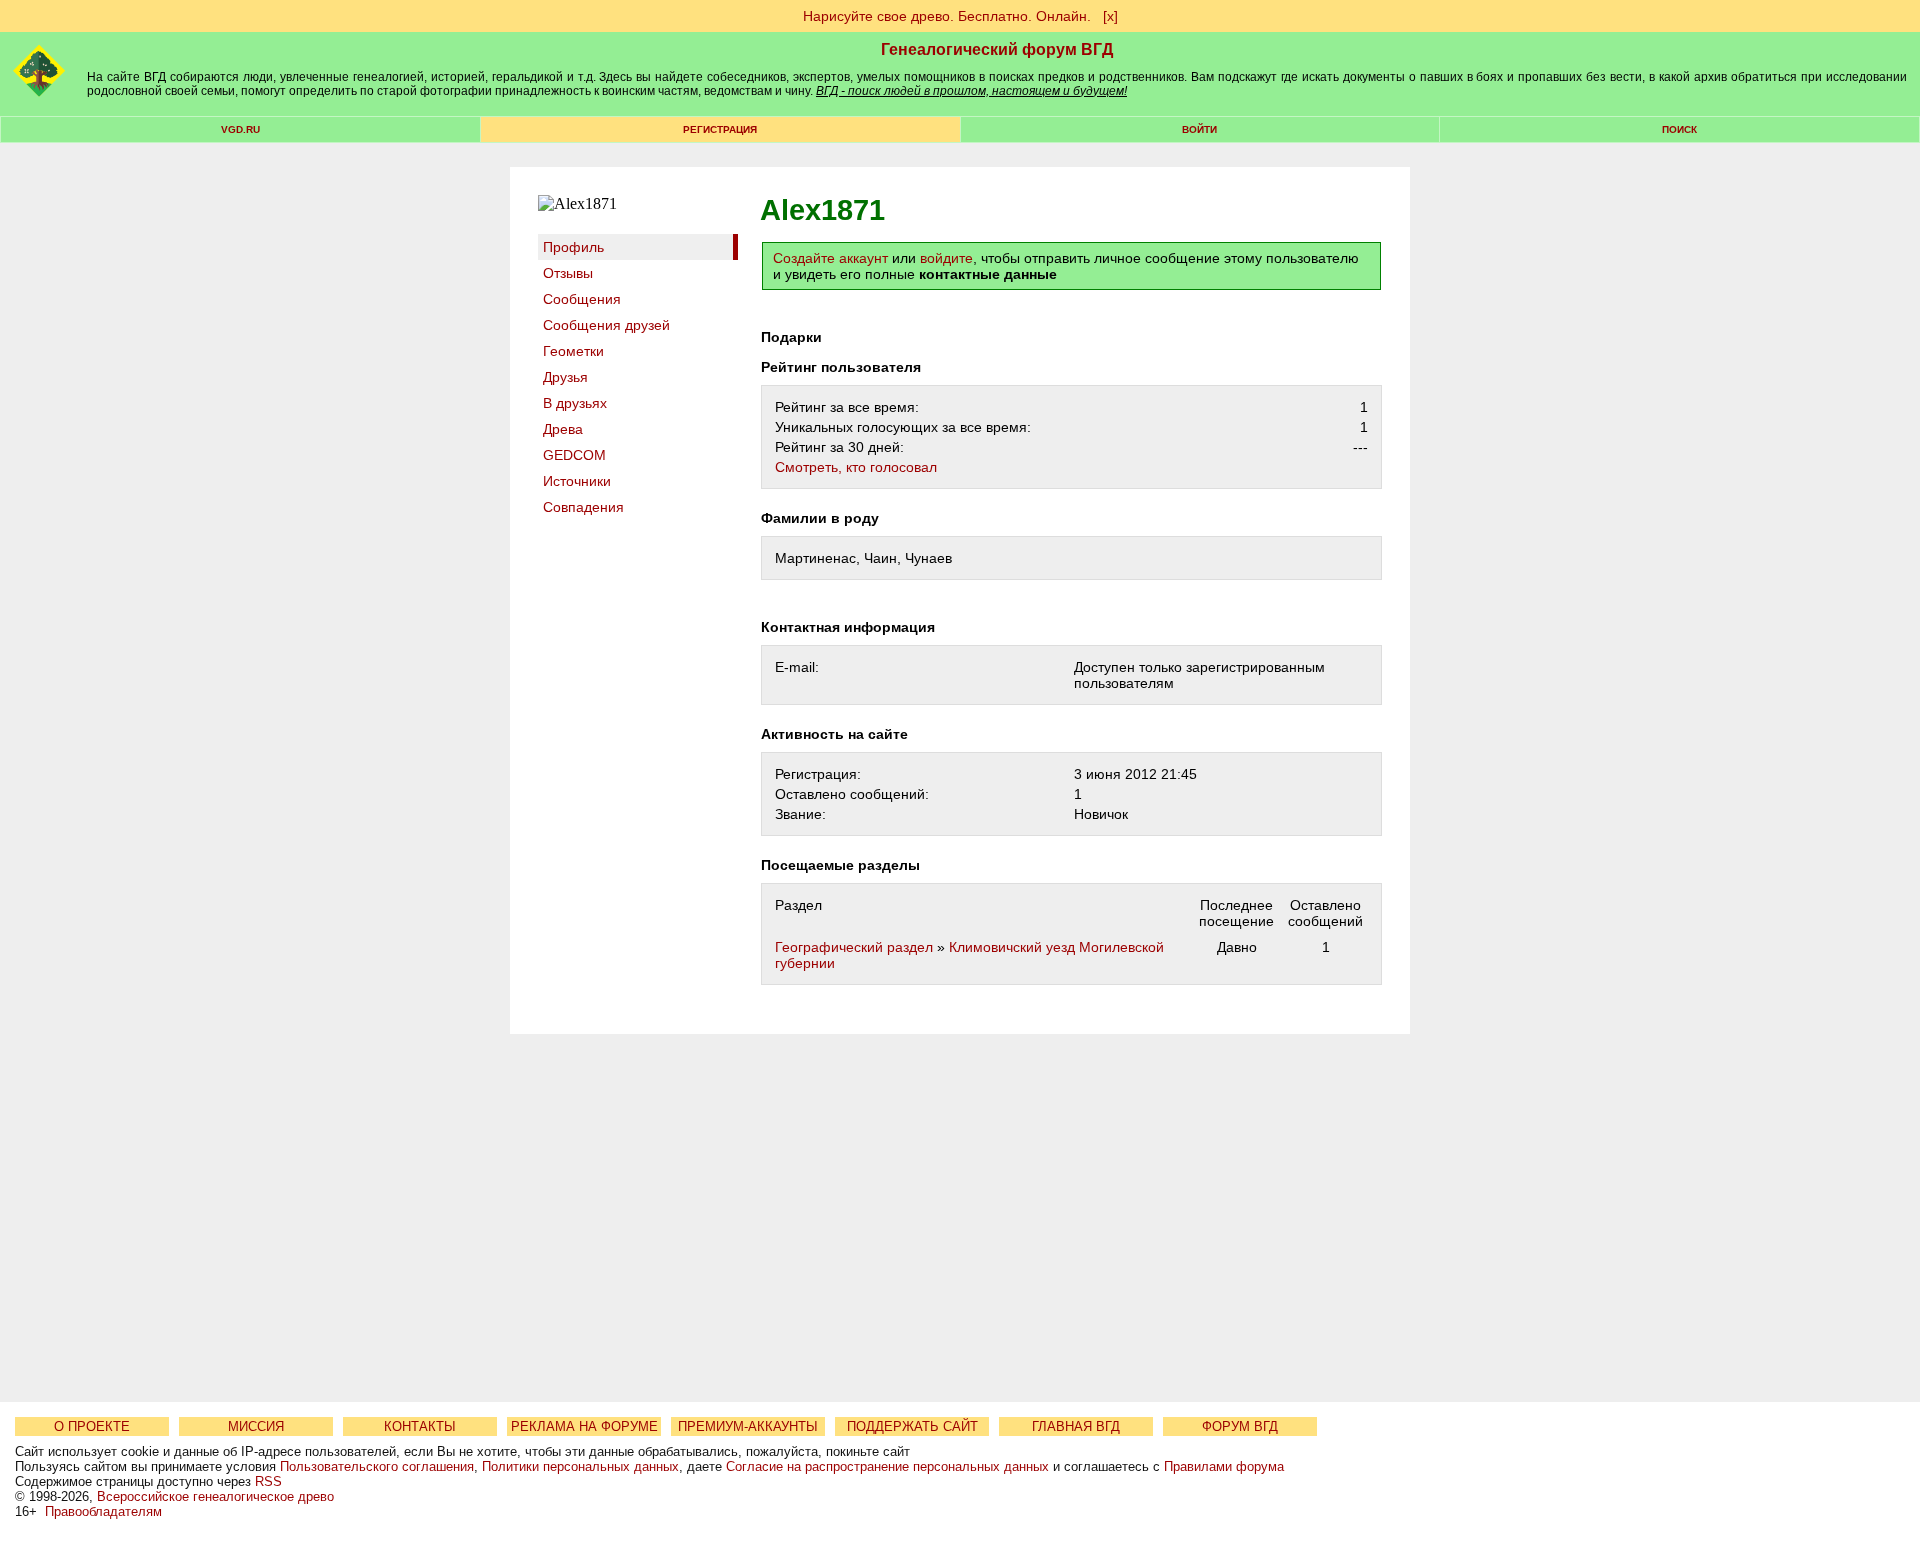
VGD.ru (240, 129)
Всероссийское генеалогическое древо (215, 1496)
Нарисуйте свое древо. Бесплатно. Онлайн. (947, 16)
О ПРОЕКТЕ (92, 1426)
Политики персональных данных (580, 1466)
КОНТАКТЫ (420, 1426)
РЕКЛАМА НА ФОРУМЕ (584, 1426)
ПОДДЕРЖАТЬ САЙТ (912, 1426)
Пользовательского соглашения (377, 1466)
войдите (946, 258)
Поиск (1679, 129)
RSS (268, 1481)
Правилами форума (1224, 1466)
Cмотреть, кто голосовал (856, 467)
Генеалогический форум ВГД (997, 49)
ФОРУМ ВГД (1240, 1426)
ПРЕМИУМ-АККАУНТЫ (748, 1426)
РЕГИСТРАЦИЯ (720, 129)
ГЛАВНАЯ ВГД (1076, 1426)
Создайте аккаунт (830, 258)
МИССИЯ (256, 1426)
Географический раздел (854, 947)
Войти (1199, 129)
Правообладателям (103, 1511)
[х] (1110, 16)
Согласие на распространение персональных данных (887, 1466)
